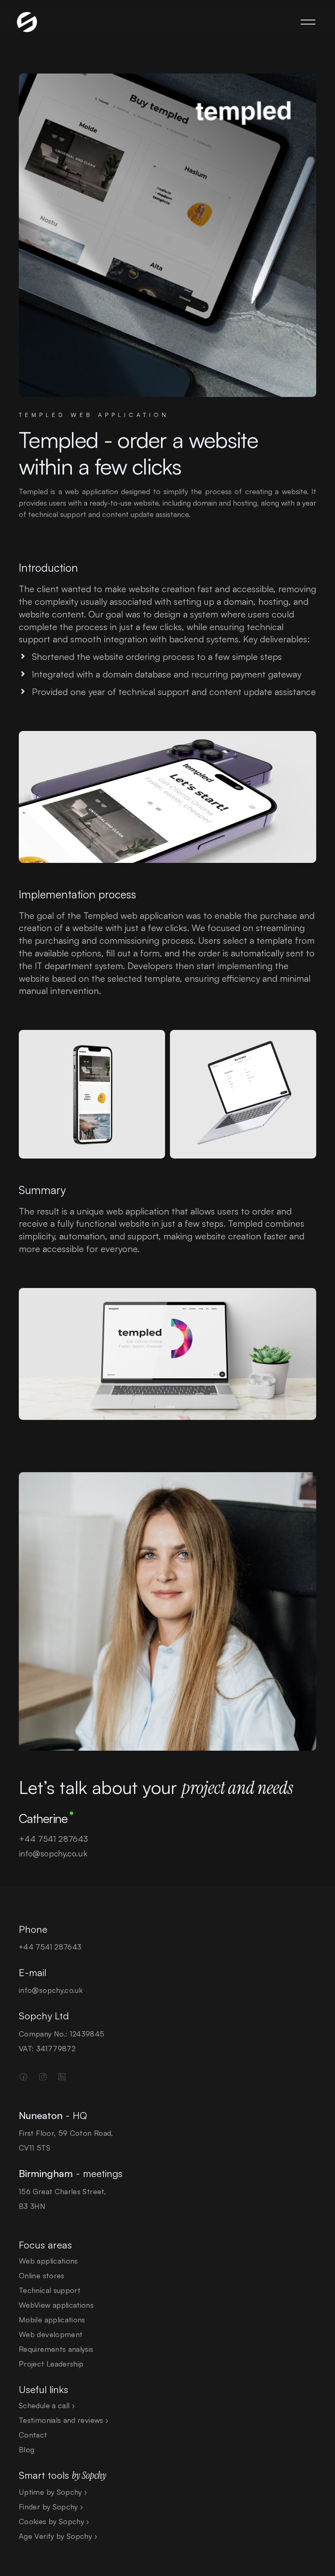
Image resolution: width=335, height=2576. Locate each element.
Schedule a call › (47, 2405)
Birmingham (46, 2173)
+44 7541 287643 (53, 1839)
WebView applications (56, 2305)
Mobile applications (52, 2320)
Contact (33, 2435)
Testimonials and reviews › (64, 2420)
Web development (51, 2334)
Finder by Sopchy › (51, 2507)
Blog (27, 2449)
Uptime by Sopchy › (53, 2492)
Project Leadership (51, 2364)
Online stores (42, 2275)
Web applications (48, 2261)
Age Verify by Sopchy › (58, 2536)
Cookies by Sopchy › (54, 2521)
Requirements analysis (56, 2349)
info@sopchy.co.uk (53, 1853)
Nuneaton (41, 2115)
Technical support (50, 2290)
